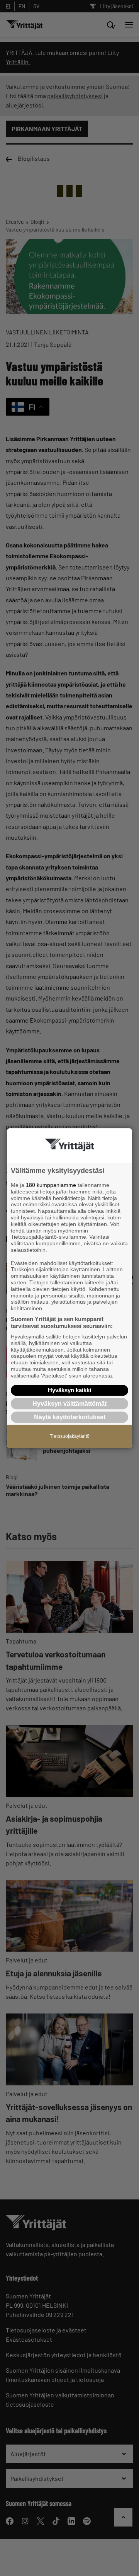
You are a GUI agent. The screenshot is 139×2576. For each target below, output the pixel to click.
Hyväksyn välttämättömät (69, 1404)
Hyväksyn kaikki (69, 1390)
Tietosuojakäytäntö (70, 1436)
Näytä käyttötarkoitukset (70, 1417)
